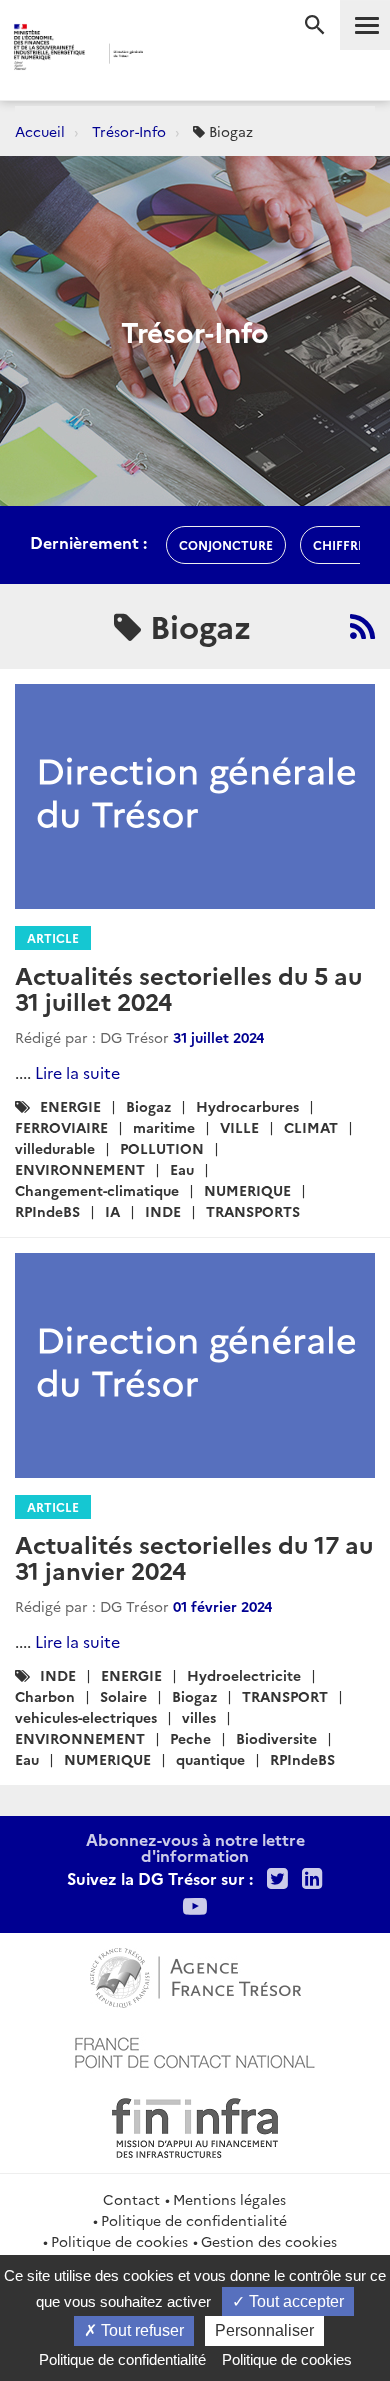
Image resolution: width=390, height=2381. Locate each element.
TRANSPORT (285, 1696)
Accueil (40, 131)
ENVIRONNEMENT (80, 1169)
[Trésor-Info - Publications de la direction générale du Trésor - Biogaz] (362, 626)
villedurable (55, 1148)
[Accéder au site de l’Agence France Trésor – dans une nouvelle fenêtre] (195, 1975)
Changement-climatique (97, 1190)
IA (112, 1211)
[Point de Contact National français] (195, 2050)
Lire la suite (77, 1072)
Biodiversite (276, 1738)
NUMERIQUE (247, 1190)
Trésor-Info (129, 131)
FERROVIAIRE (61, 1127)
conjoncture (226, 544)
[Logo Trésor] (174, 55)
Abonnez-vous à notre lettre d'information (195, 1847)
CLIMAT (311, 1127)
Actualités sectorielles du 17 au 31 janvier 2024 (194, 1556)
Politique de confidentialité (194, 2220)
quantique (210, 1759)
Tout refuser (140, 2330)
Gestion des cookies (269, 2241)
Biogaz (148, 1106)
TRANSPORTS (253, 1211)
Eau (182, 1169)
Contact (131, 2199)
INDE (163, 1211)
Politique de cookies (119, 2241)
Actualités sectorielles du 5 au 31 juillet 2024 (188, 987)
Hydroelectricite (244, 1675)
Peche (190, 1738)
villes (199, 1717)
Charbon (45, 1696)
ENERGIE (70, 1106)
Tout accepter (294, 2301)
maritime (164, 1127)
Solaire (123, 1696)
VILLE (239, 1127)
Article (53, 937)
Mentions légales (229, 2199)
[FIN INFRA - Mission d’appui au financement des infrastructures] (195, 2125)
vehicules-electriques (86, 1717)
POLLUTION (162, 1148)
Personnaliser (264, 2330)
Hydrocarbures (247, 1106)
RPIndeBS (47, 1211)
